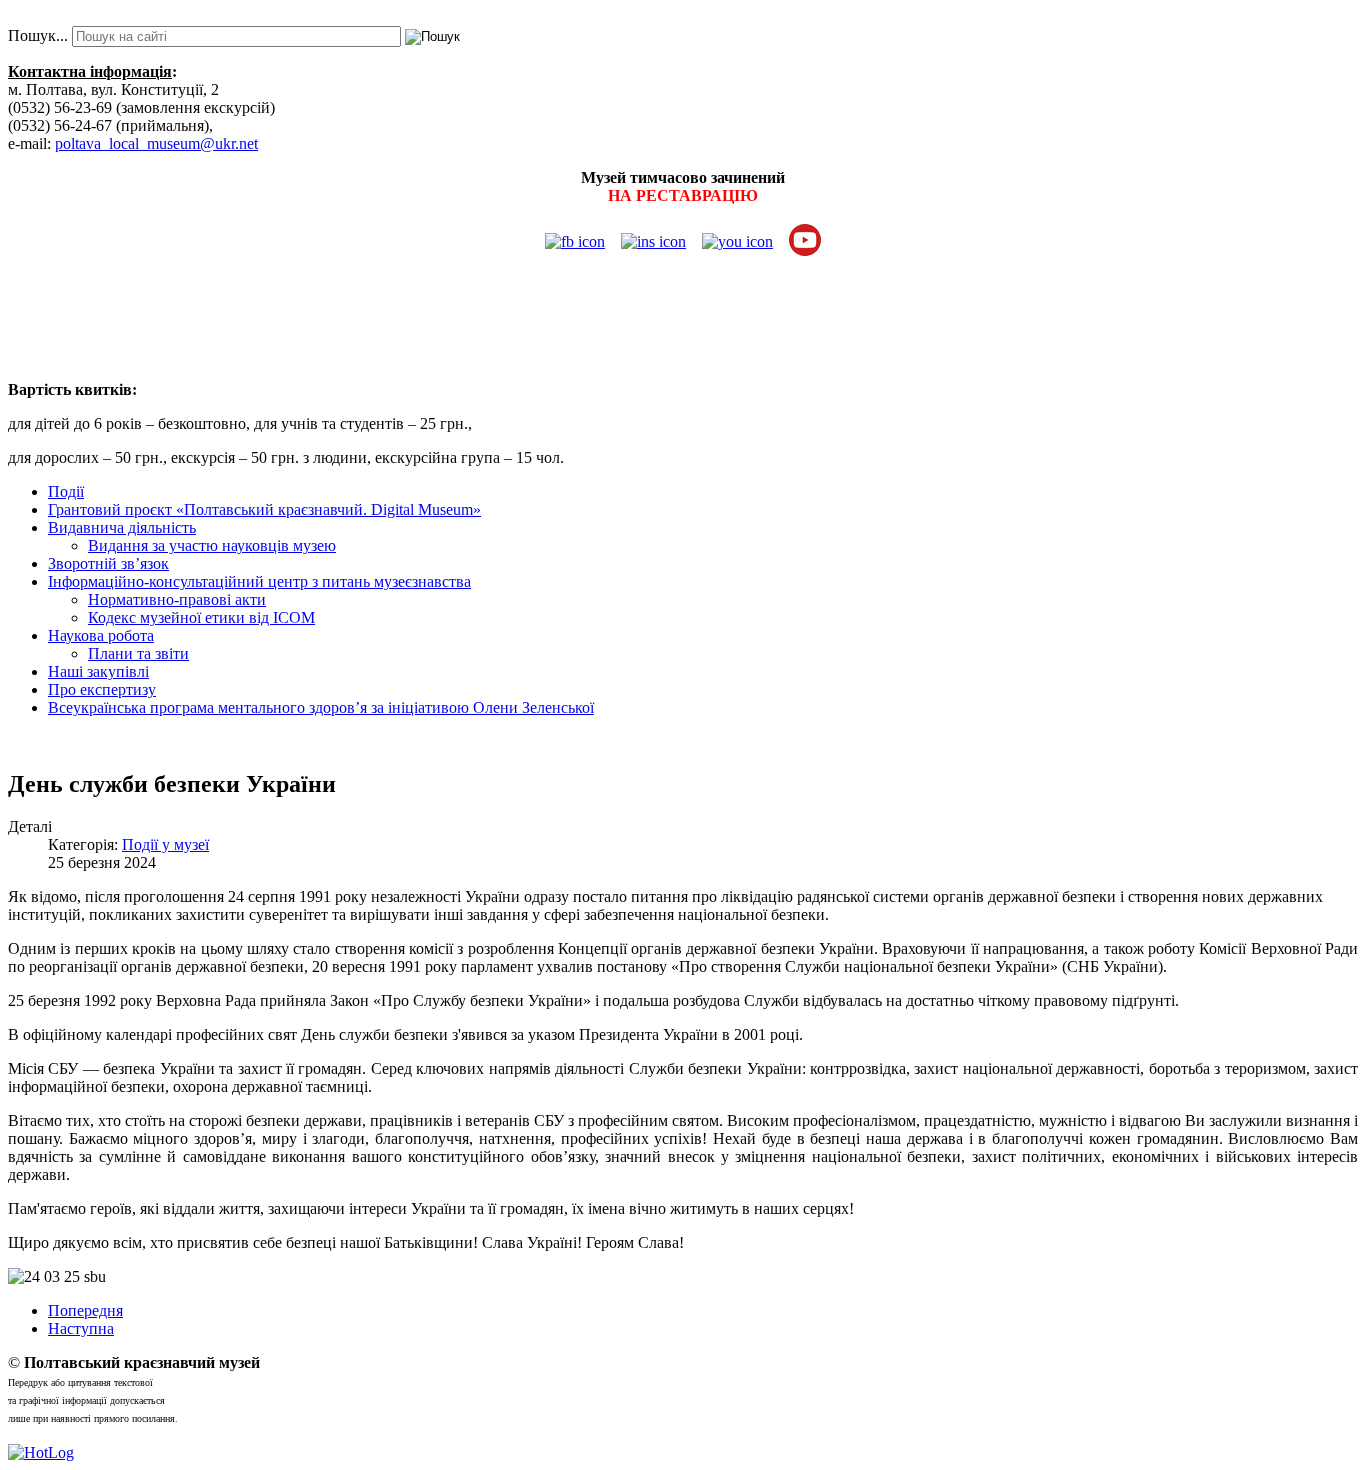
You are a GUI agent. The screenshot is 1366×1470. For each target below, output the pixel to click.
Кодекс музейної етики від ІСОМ (201, 617)
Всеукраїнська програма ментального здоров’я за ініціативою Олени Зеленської (321, 707)
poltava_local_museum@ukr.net (156, 143)
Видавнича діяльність (122, 527)
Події (66, 491)
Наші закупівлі (98, 671)
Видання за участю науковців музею (212, 545)
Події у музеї (165, 844)
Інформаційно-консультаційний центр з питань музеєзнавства (259, 581)
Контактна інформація (90, 71)
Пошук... (38, 35)
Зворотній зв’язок (108, 563)
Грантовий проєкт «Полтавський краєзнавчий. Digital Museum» (264, 509)
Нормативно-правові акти (177, 599)
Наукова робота (101, 635)
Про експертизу (102, 689)
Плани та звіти (138, 653)
